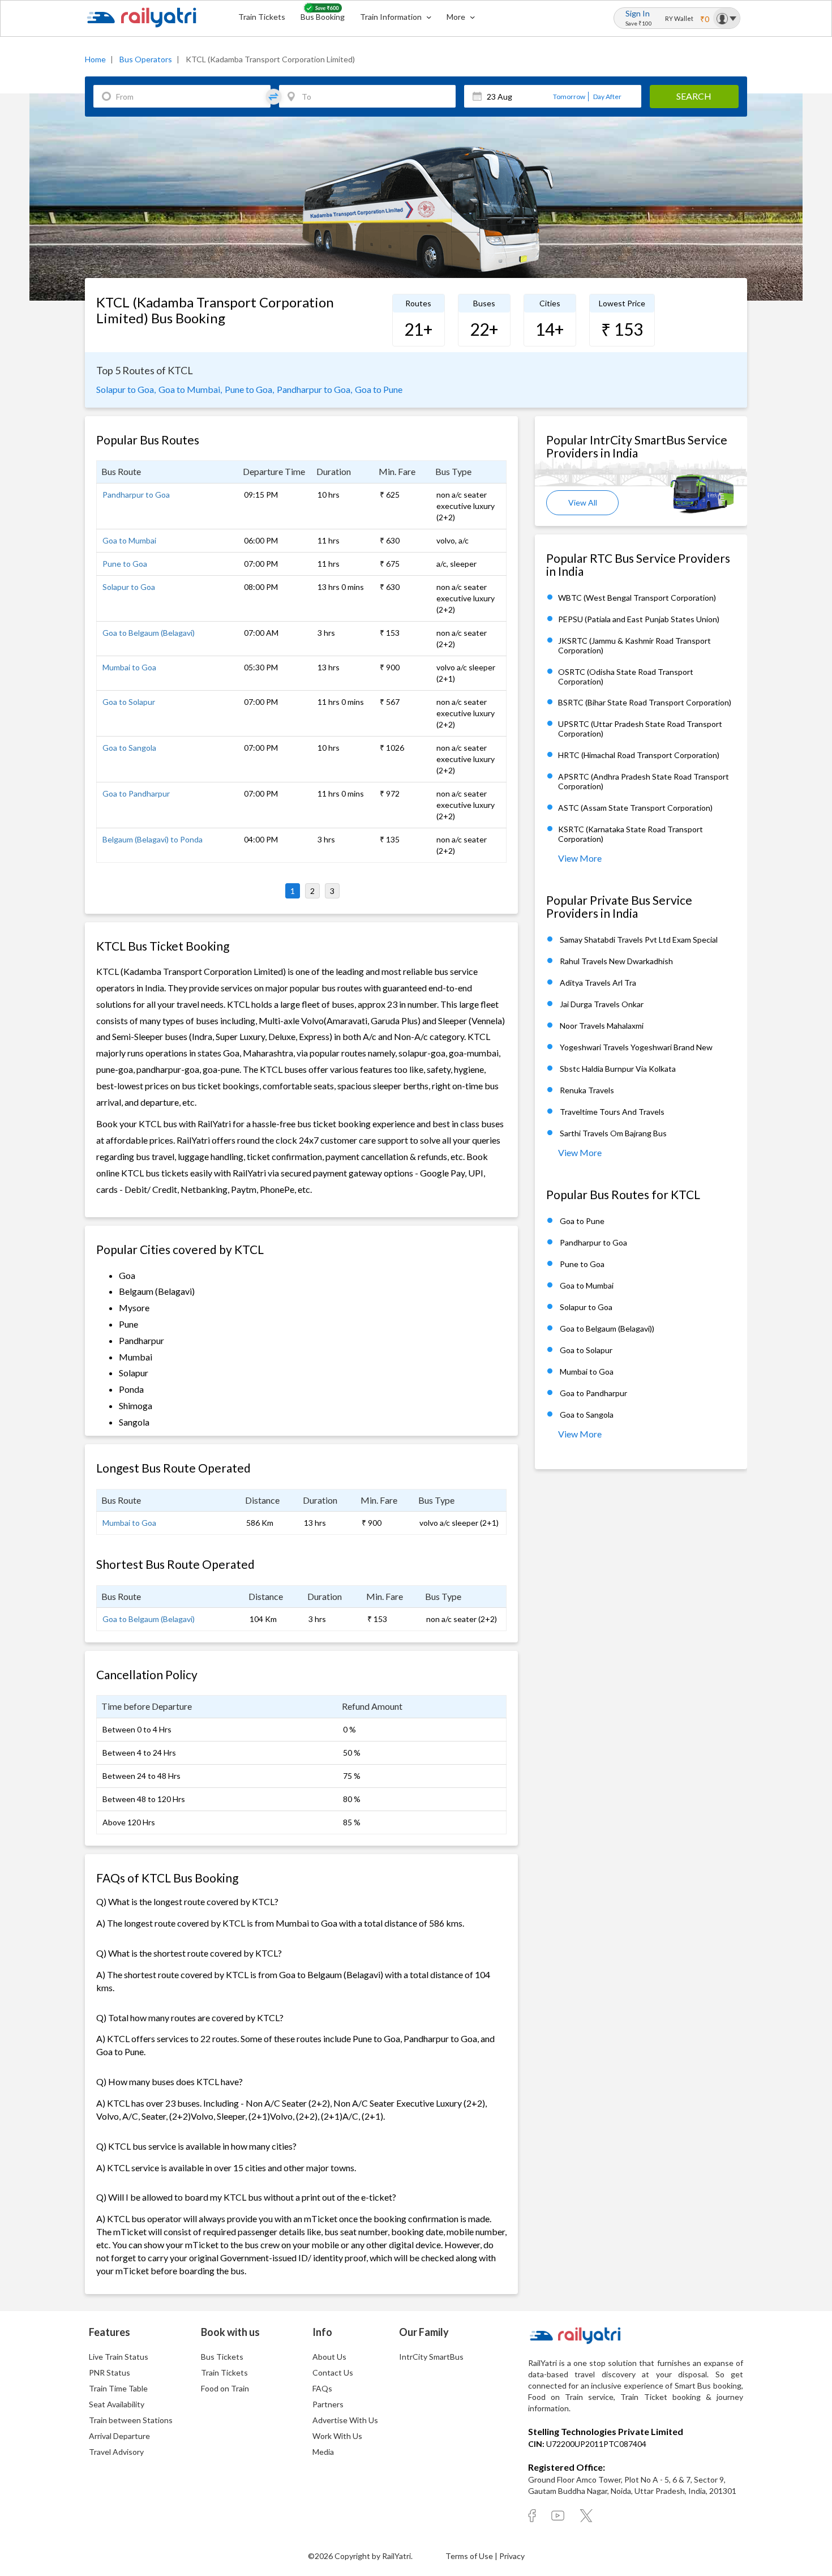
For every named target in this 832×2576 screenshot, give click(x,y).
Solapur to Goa (129, 587)
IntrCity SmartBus (431, 2357)
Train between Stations (131, 2420)
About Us (329, 2357)
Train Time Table (118, 2388)
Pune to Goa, (249, 389)
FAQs (322, 2388)
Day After (607, 97)
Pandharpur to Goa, (314, 389)
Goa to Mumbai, (190, 389)
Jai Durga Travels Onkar (602, 1004)
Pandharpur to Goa (136, 495)
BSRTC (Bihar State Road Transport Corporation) (645, 703)
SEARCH (694, 96)
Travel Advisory (116, 2452)
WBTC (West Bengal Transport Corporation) (637, 598)
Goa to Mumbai (129, 540)
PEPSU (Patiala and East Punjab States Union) (639, 619)
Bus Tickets (222, 2357)
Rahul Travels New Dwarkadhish (616, 961)
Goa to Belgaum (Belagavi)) (607, 1328)
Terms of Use (470, 2556)
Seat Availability (117, 2404)
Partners (328, 2404)
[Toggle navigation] (726, 18)
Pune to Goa (125, 564)
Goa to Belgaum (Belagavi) (149, 633)
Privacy (512, 2556)
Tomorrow (569, 97)
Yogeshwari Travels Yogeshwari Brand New (636, 1047)
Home (95, 59)
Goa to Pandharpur (136, 793)
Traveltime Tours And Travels (612, 1112)
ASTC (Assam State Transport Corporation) (635, 808)
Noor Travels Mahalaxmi (602, 1026)
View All (583, 502)
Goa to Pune (379, 389)
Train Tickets (262, 17)
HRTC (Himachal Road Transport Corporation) (639, 756)
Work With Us (337, 2436)
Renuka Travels (587, 1090)
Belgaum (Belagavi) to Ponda (153, 839)
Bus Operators (146, 59)
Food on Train (225, 2388)
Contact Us (333, 2372)
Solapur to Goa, (126, 389)
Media (323, 2452)
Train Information (392, 17)
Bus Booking (323, 17)
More (457, 17)
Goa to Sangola (129, 748)
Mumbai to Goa (129, 667)
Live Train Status (119, 2357)
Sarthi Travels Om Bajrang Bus (613, 1133)
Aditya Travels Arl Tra (598, 983)
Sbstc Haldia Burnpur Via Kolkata (618, 1069)
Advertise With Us (345, 2420)
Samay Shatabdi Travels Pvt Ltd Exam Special (639, 940)
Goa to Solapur (129, 702)
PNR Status (110, 2372)
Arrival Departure (119, 2436)
